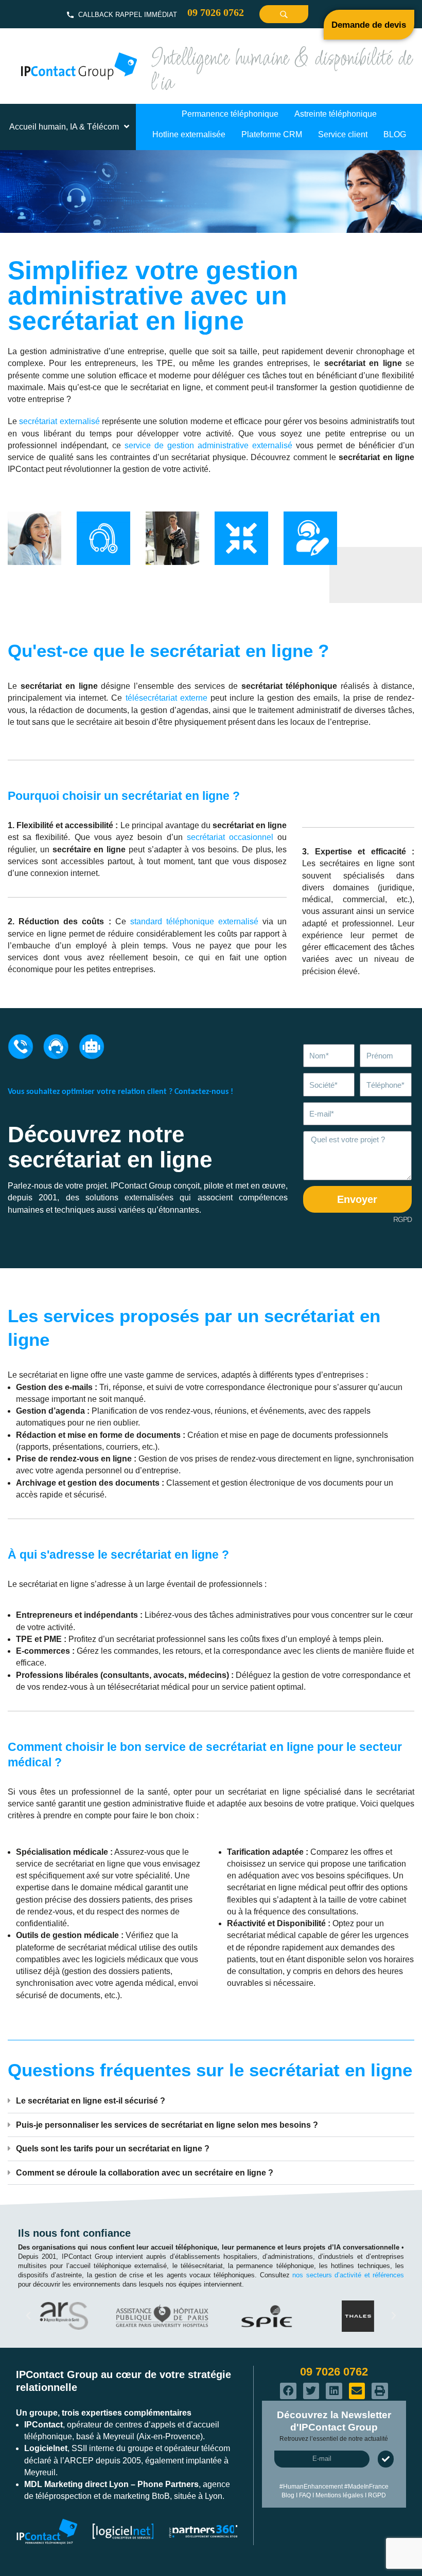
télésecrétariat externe (166, 698)
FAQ (305, 2495)
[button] (211, 2101)
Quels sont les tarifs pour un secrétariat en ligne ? (113, 2149)
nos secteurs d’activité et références (348, 2275)
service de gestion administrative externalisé (208, 445)
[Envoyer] (386, 2459)
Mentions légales (339, 2495)
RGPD (402, 1219)
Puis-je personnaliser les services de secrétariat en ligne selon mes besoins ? (167, 2125)
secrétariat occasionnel (230, 837)
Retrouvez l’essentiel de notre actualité (334, 2439)
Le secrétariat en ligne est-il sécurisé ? (91, 2101)
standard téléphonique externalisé (194, 921)
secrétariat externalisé (59, 421)
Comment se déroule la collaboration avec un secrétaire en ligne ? (145, 2173)
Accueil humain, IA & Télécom (64, 127)
